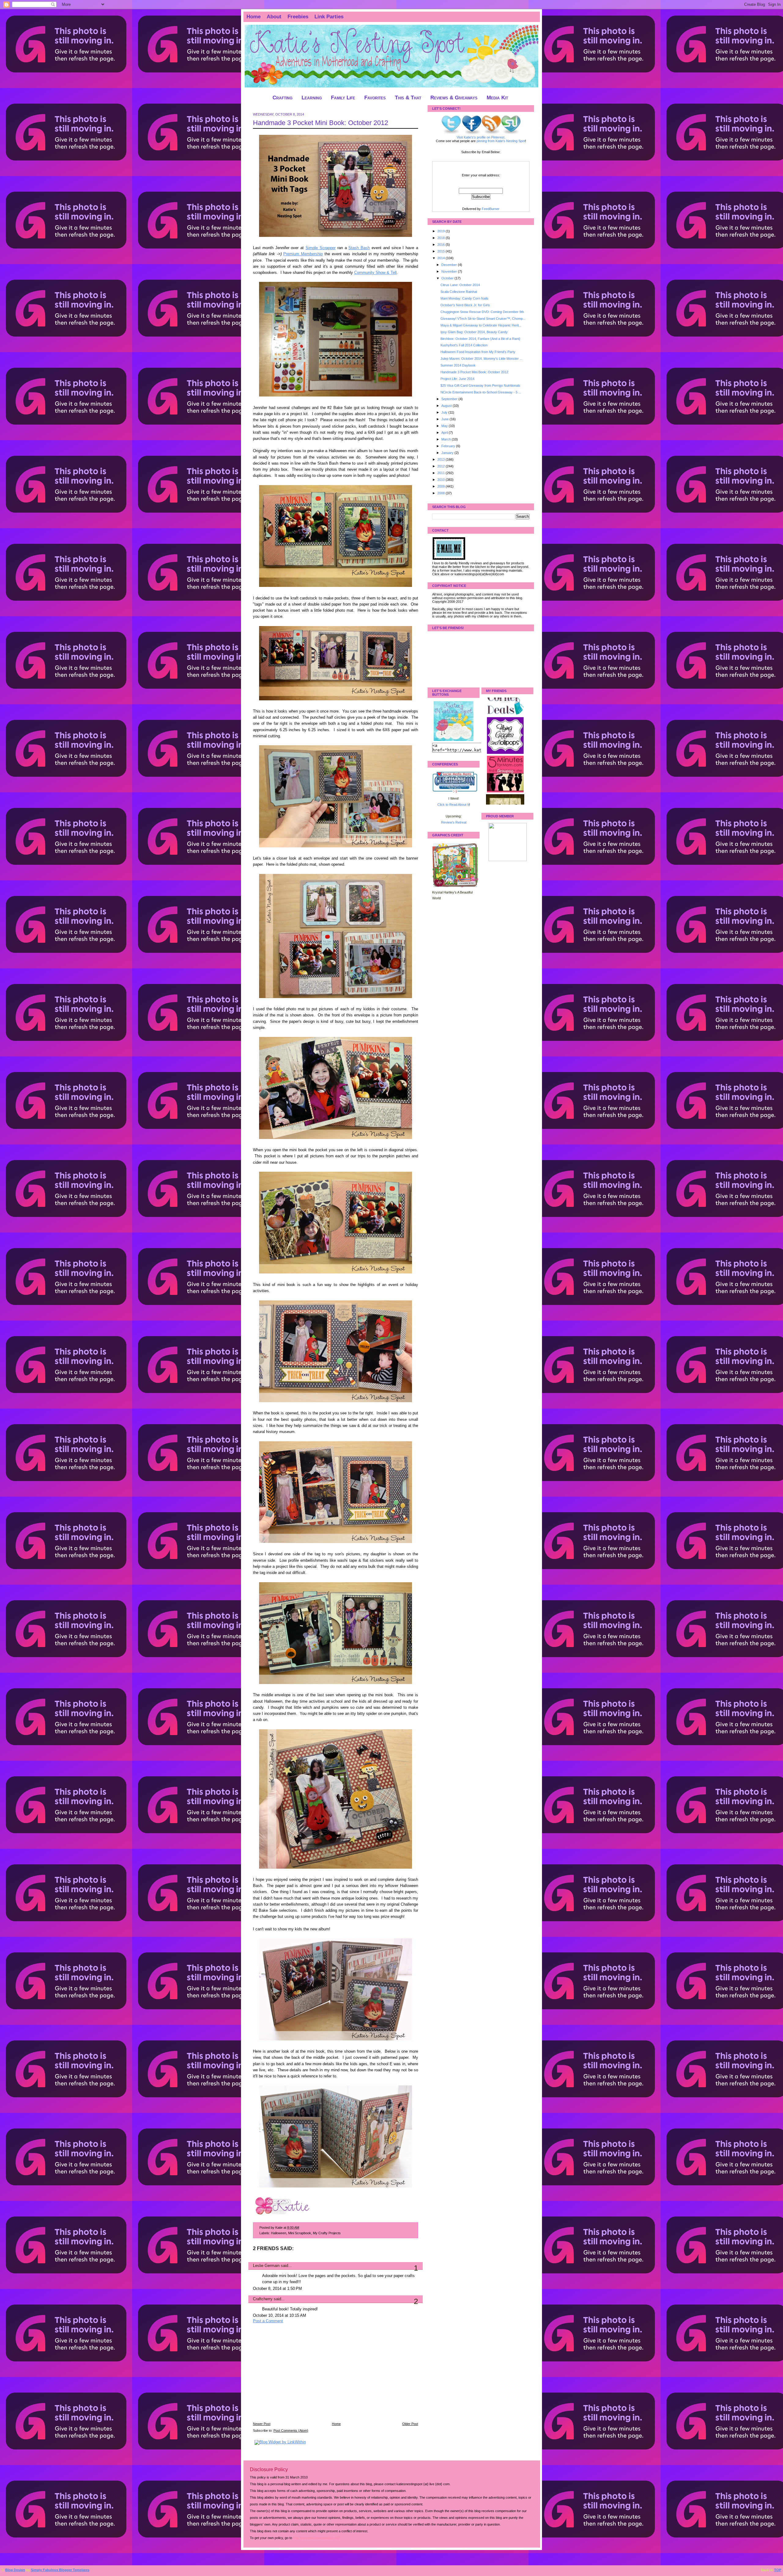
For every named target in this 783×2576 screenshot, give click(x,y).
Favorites (375, 98)
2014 (442, 258)
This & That (408, 98)
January (448, 453)
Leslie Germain (266, 2266)
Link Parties (329, 17)
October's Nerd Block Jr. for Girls (465, 305)
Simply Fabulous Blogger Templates (60, 2570)
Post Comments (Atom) (291, 2430)
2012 (442, 466)
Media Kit (497, 98)
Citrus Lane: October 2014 (460, 285)
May (445, 426)
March (447, 439)
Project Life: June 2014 (457, 379)
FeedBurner (491, 209)
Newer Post (262, 2424)
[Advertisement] (299, 2377)
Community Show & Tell (375, 273)
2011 (442, 473)
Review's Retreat (454, 822)
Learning (312, 98)
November (450, 271)
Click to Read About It (453, 805)
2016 (442, 245)
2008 (442, 493)
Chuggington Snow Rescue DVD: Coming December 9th (482, 312)
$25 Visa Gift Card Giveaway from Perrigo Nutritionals (480, 385)
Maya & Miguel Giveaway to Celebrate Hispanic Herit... (481, 325)
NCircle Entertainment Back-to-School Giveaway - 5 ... (481, 392)
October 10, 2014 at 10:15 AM (280, 2316)
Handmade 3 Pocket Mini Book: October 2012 (321, 123)
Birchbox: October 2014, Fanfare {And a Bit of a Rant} (480, 339)
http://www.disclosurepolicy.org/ (316, 2538)
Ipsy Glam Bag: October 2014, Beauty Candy (474, 332)
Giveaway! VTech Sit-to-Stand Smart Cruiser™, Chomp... (483, 319)
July (445, 412)
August (447, 406)
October (448, 278)
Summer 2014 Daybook (458, 365)
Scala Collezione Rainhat (459, 292)
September (450, 399)
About (274, 17)
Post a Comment (268, 2321)
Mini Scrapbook (300, 2233)
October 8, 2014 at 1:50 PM (277, 2289)
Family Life (343, 98)
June (445, 419)
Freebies (298, 17)
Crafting (282, 98)
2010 (442, 480)
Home (254, 17)
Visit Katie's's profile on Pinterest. (481, 137)
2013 (442, 459)
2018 (442, 238)
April (445, 433)
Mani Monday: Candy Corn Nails (464, 298)
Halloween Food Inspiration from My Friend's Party (478, 352)
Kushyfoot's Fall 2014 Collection (464, 345)
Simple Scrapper (321, 248)
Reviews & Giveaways (454, 98)
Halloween (279, 2233)
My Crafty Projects (327, 2233)
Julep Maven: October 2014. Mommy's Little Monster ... (481, 359)
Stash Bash (359, 248)
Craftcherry (263, 2299)
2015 (442, 251)
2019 (442, 231)
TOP (778, 2570)
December (450, 265)
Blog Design (15, 2570)
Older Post (410, 2424)
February (449, 446)
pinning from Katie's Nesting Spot (501, 141)
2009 (442, 486)
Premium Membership (303, 254)
